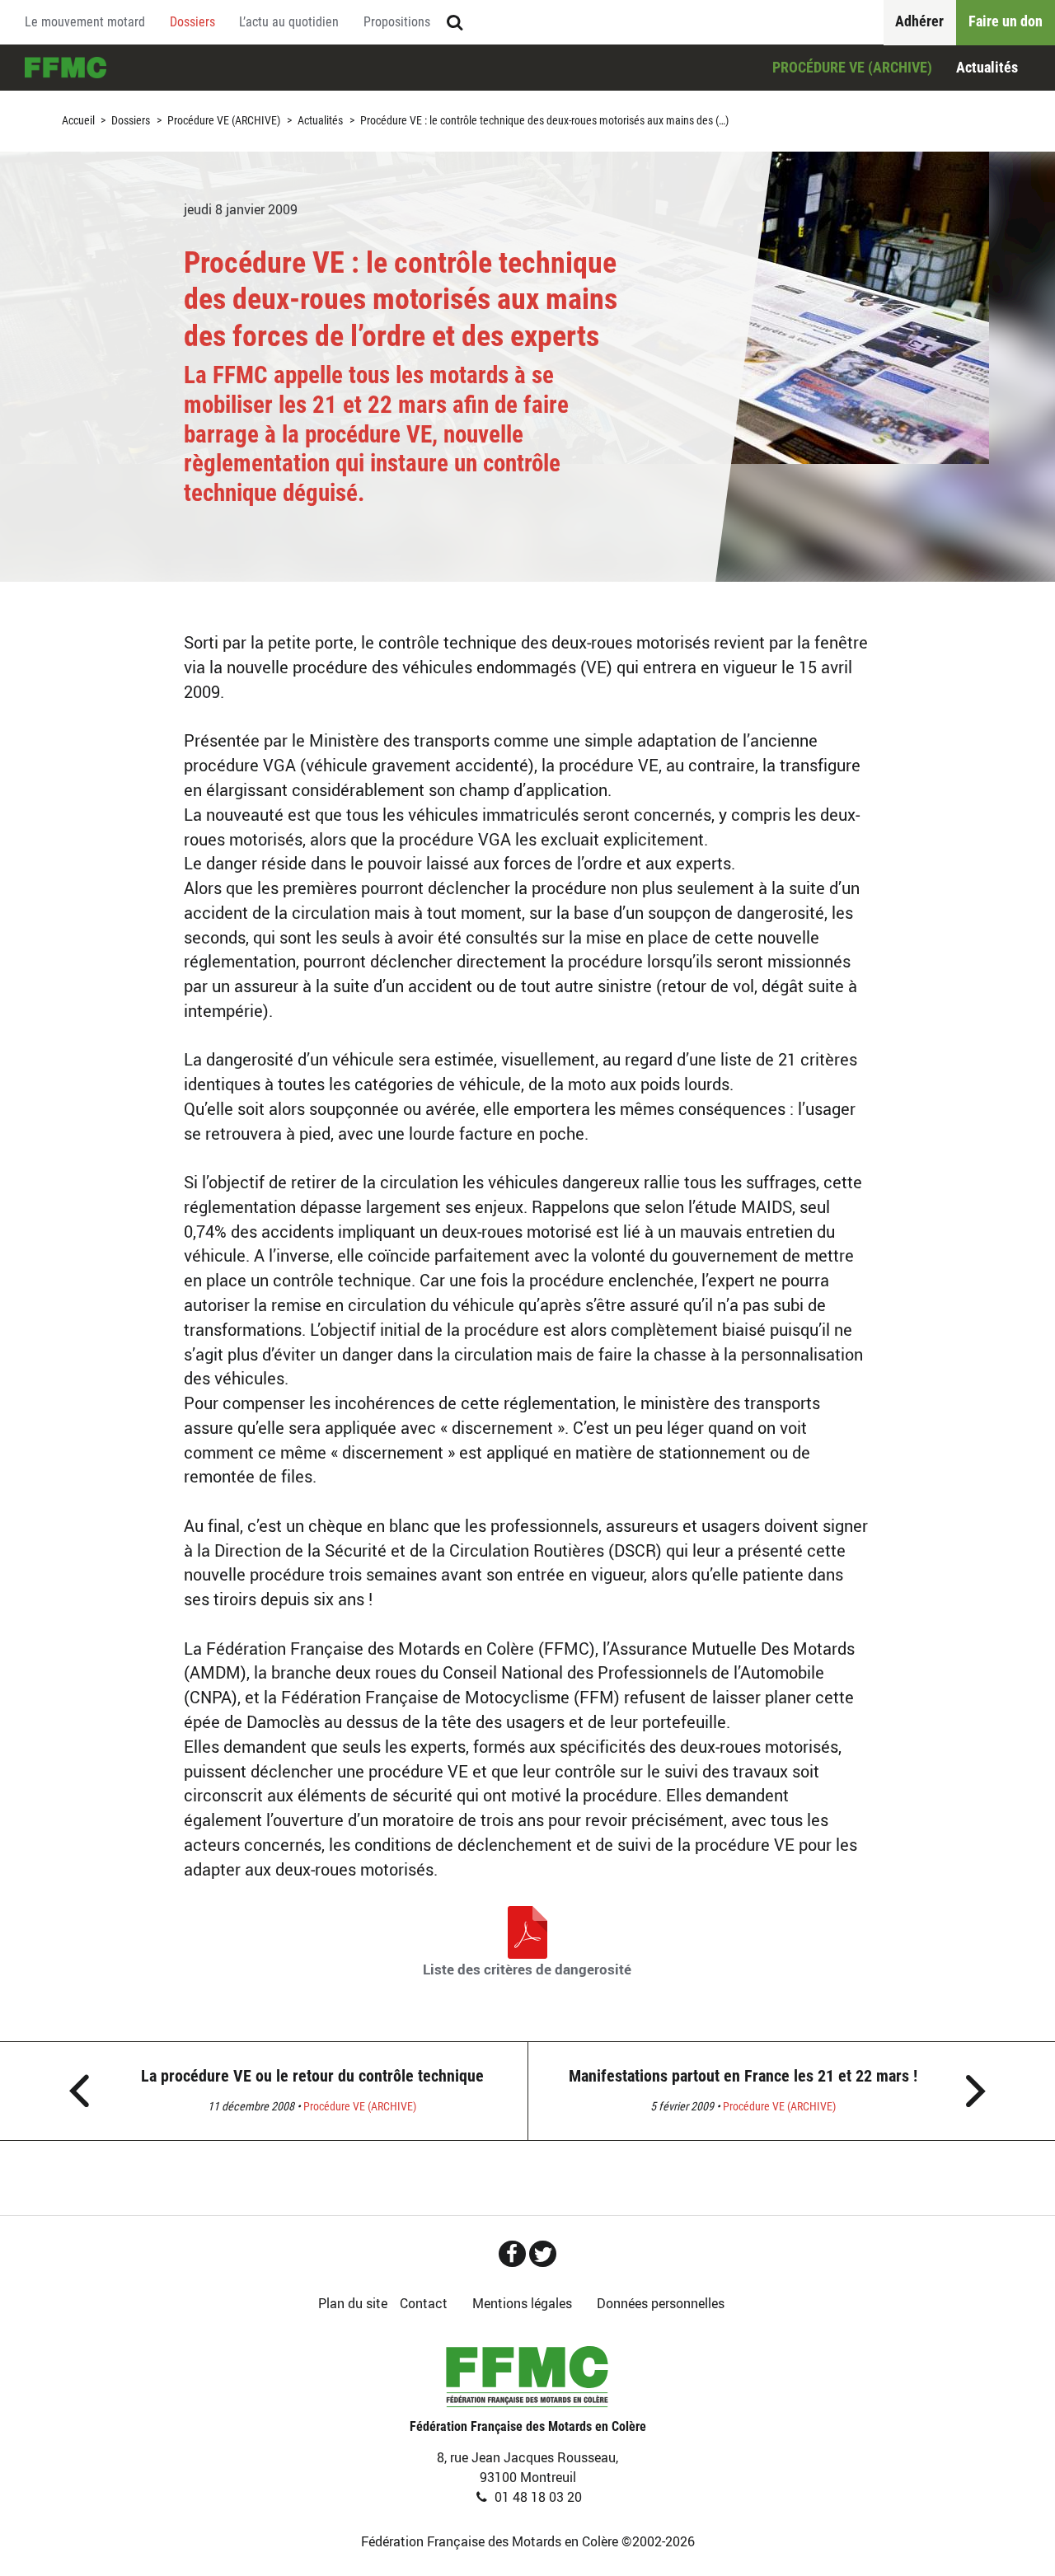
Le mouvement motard (85, 22)
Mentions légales (522, 2303)
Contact (424, 2303)
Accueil (66, 68)
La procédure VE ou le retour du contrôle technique (312, 2076)
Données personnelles (661, 2303)
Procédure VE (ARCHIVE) (852, 67)
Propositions (397, 22)
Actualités (987, 67)
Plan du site (353, 2303)
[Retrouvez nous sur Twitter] (543, 2254)
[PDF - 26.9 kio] (527, 1931)
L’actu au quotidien (289, 22)
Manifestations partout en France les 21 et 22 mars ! (743, 2076)
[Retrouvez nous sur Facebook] (512, 2254)
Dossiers (192, 22)
